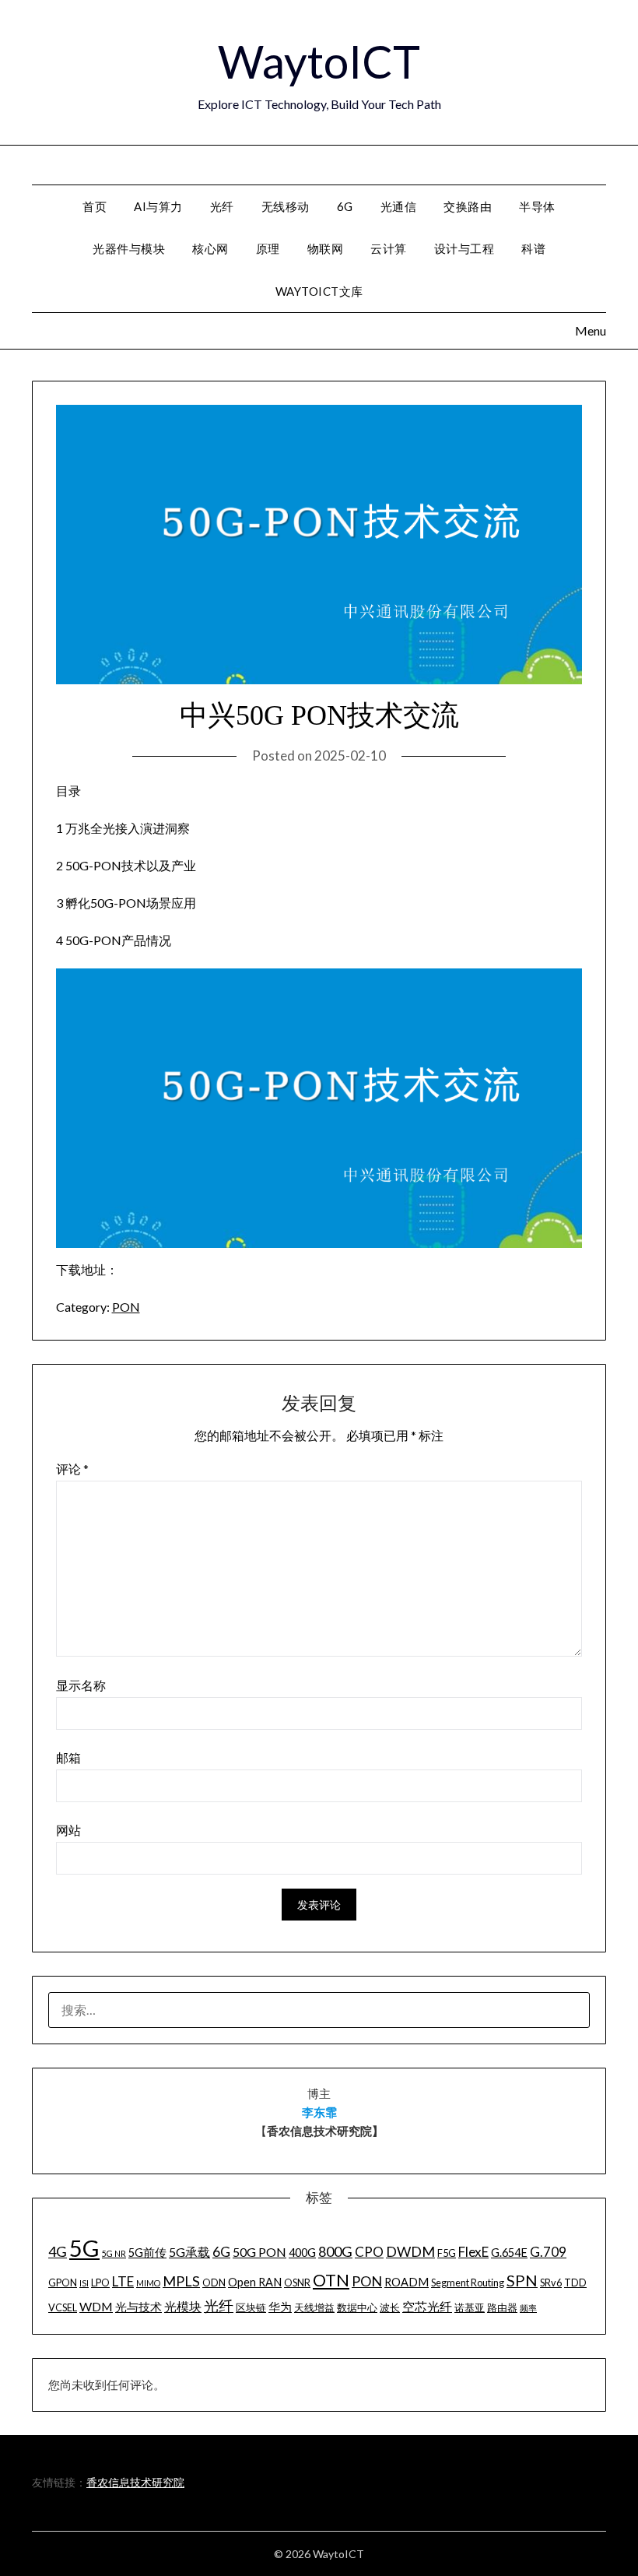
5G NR (114, 2253)
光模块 (183, 2306)
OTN (331, 2280)
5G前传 (147, 2253)
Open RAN (255, 2282)
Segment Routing (468, 2283)
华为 (280, 2307)
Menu (607, 164)
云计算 (389, 248)
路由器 (502, 2307)
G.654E (509, 2253)
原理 (268, 248)
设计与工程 (464, 248)
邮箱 (68, 1757)
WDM (96, 2306)
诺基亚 (470, 2307)
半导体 (537, 206)
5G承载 (189, 2252)
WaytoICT (319, 61)
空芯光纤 (427, 2306)
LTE (123, 2281)
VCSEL (63, 2307)
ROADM (407, 2282)
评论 (72, 1469)
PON (126, 1307)
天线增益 (314, 2307)
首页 (95, 206)
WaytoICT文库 (319, 291)
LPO (100, 2283)
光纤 (222, 206)
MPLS (181, 2281)
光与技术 (138, 2307)
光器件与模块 (129, 248)
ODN (214, 2283)
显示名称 (81, 1685)
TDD (575, 2283)
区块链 (251, 2307)
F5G (447, 2253)
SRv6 (551, 2283)
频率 (528, 2308)
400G (302, 2253)
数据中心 (357, 2307)
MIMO (148, 2283)
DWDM (410, 2251)
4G (58, 2251)
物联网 (326, 248)
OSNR (297, 2283)
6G (345, 206)
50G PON (259, 2252)
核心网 (210, 248)
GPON (63, 2283)
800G (335, 2251)
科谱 (533, 248)
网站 (68, 1830)
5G (84, 2248)
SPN (522, 2280)
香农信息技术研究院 (135, 2482)
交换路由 (468, 206)
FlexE (473, 2252)
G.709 (548, 2252)
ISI (84, 2283)
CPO (369, 2252)
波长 (390, 2307)
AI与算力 (158, 206)
